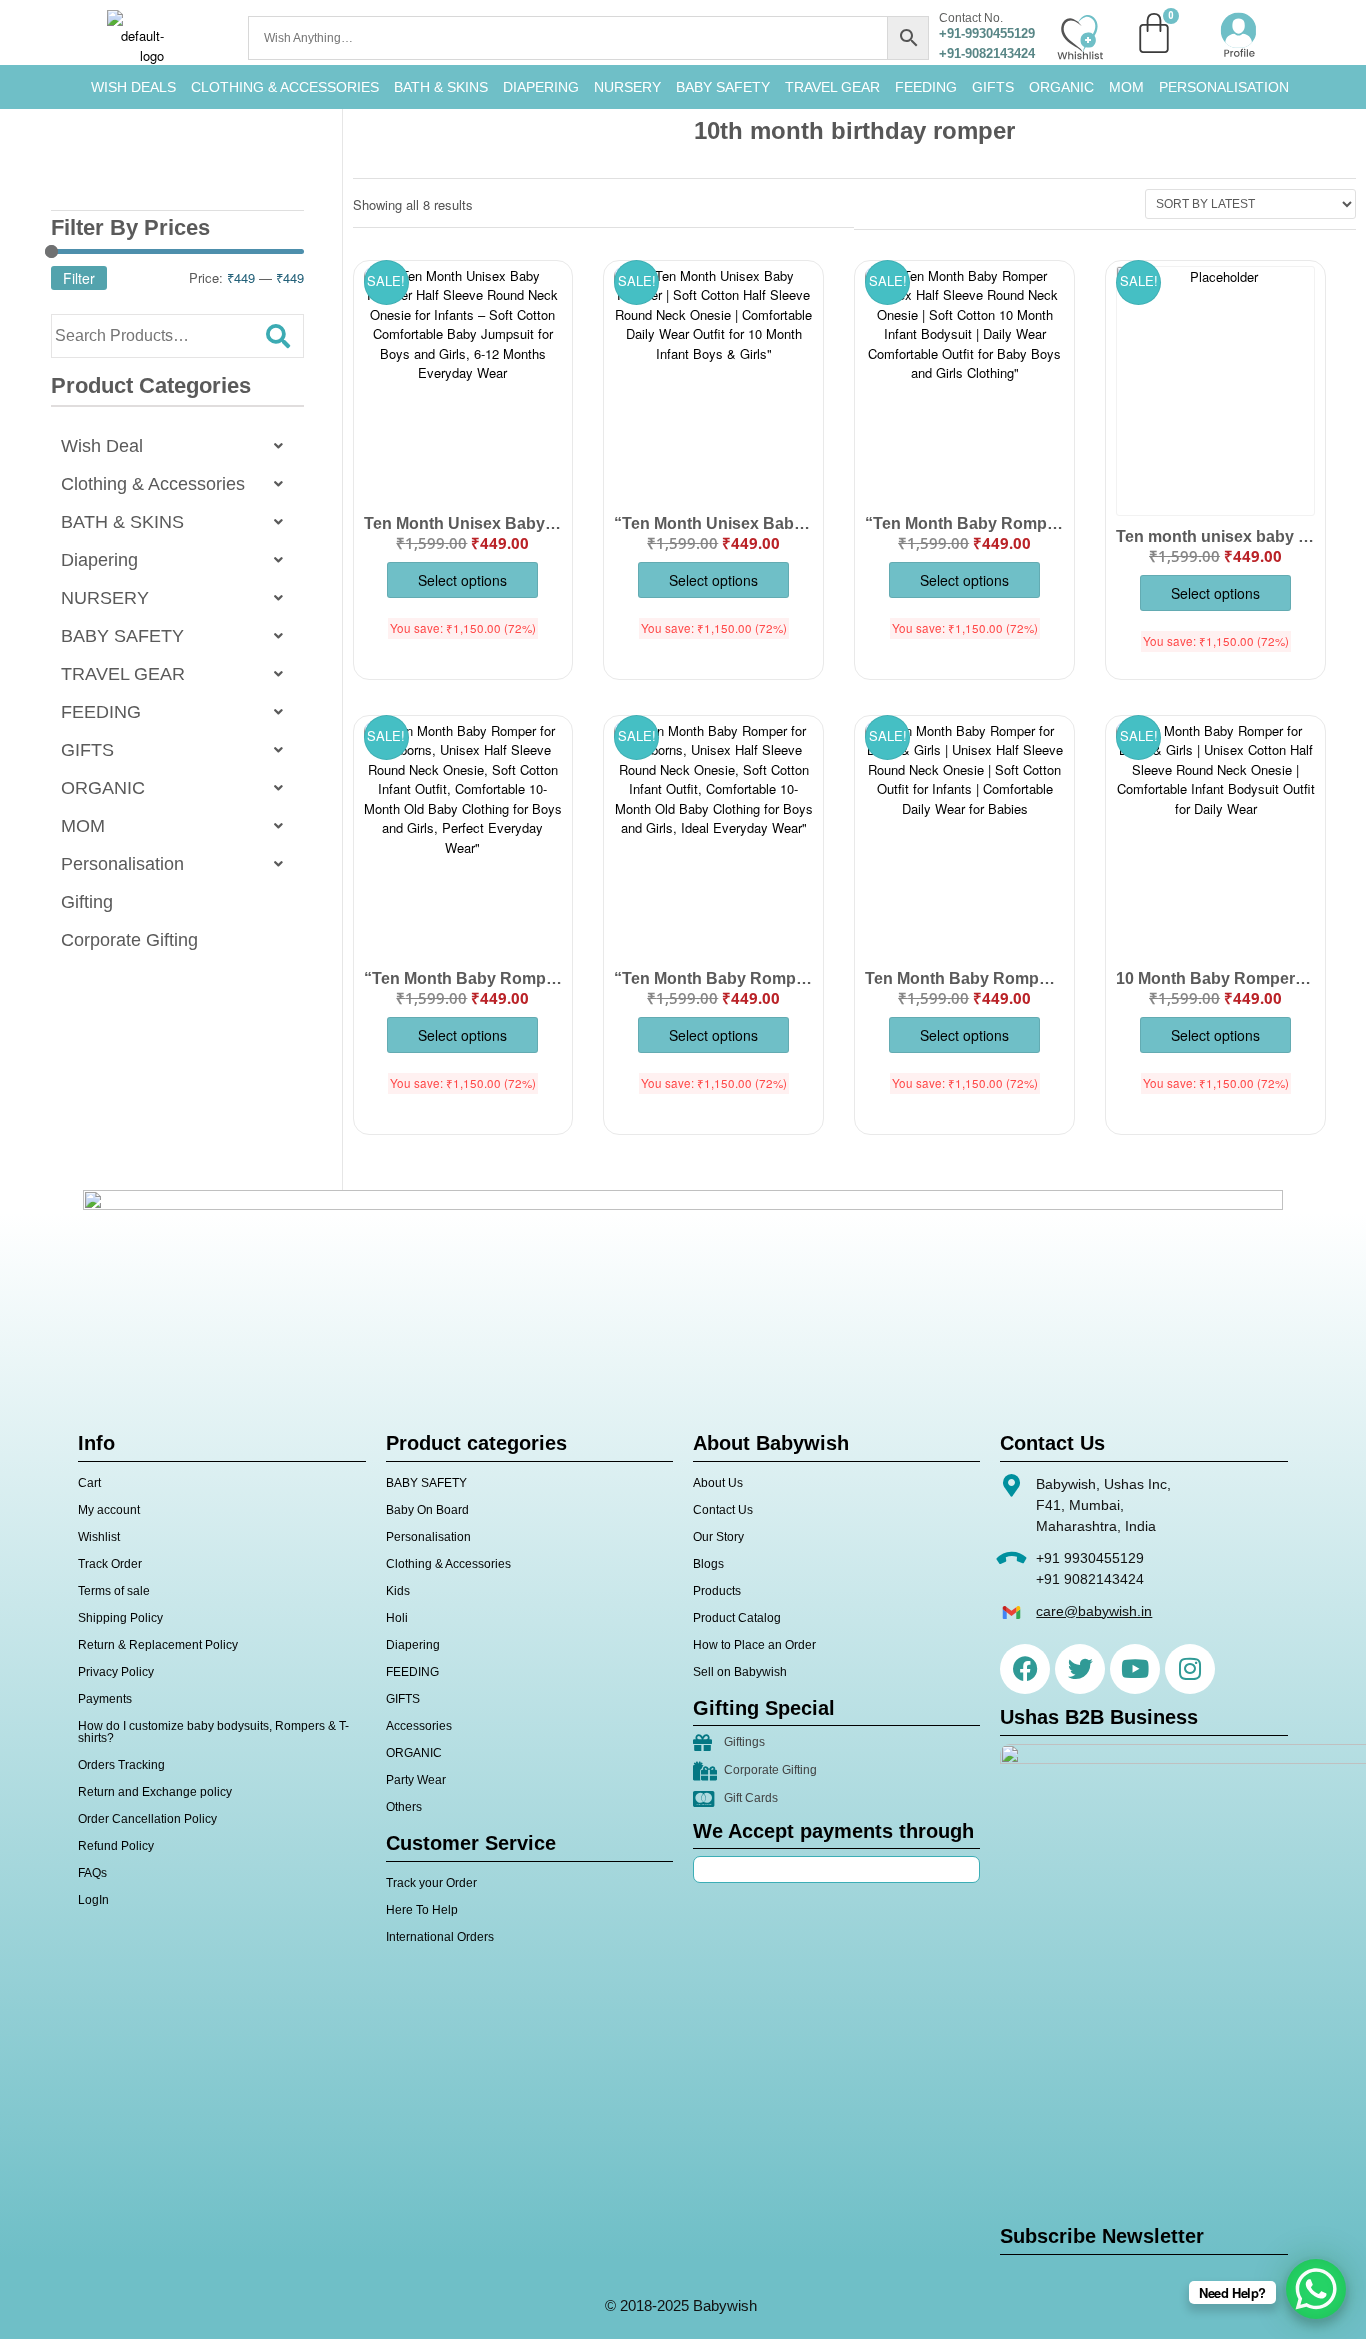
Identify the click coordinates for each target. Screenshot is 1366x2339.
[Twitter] (1080, 1669)
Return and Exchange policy (155, 1792)
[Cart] (1154, 33)
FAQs (92, 1873)
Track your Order (431, 1883)
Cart (89, 1483)
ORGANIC (1061, 87)
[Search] (278, 336)
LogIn (93, 1900)
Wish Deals (133, 87)
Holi (397, 1618)
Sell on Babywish (740, 1672)
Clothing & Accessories (285, 87)
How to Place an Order (754, 1645)
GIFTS (993, 87)
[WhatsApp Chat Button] (1316, 2289)
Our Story (718, 1537)
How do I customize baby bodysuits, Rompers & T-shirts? (213, 1732)
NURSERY (627, 87)
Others (404, 1807)
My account (109, 1510)
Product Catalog (737, 1618)
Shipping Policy (120, 1618)
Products (717, 1591)
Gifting (87, 902)
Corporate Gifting (129, 940)
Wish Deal (102, 446)
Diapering (99, 560)
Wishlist (99, 1537)
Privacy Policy (116, 1672)
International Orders (440, 1937)
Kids (398, 1591)
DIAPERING (541, 87)
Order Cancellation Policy (147, 1819)
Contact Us (723, 1510)
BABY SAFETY (723, 87)
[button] (177, 446)
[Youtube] (1135, 1669)
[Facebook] (1025, 1669)
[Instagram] (1190, 1669)
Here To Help (422, 1910)
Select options (462, 580)
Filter (79, 278)
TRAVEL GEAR (832, 87)
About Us (718, 1483)
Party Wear (416, 1780)
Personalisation (1224, 87)
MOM (1126, 87)
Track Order (110, 1564)
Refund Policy (116, 1846)
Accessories (419, 1726)
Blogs (708, 1564)
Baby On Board (427, 1510)
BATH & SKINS (441, 87)
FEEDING (926, 87)
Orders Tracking (121, 1765)
